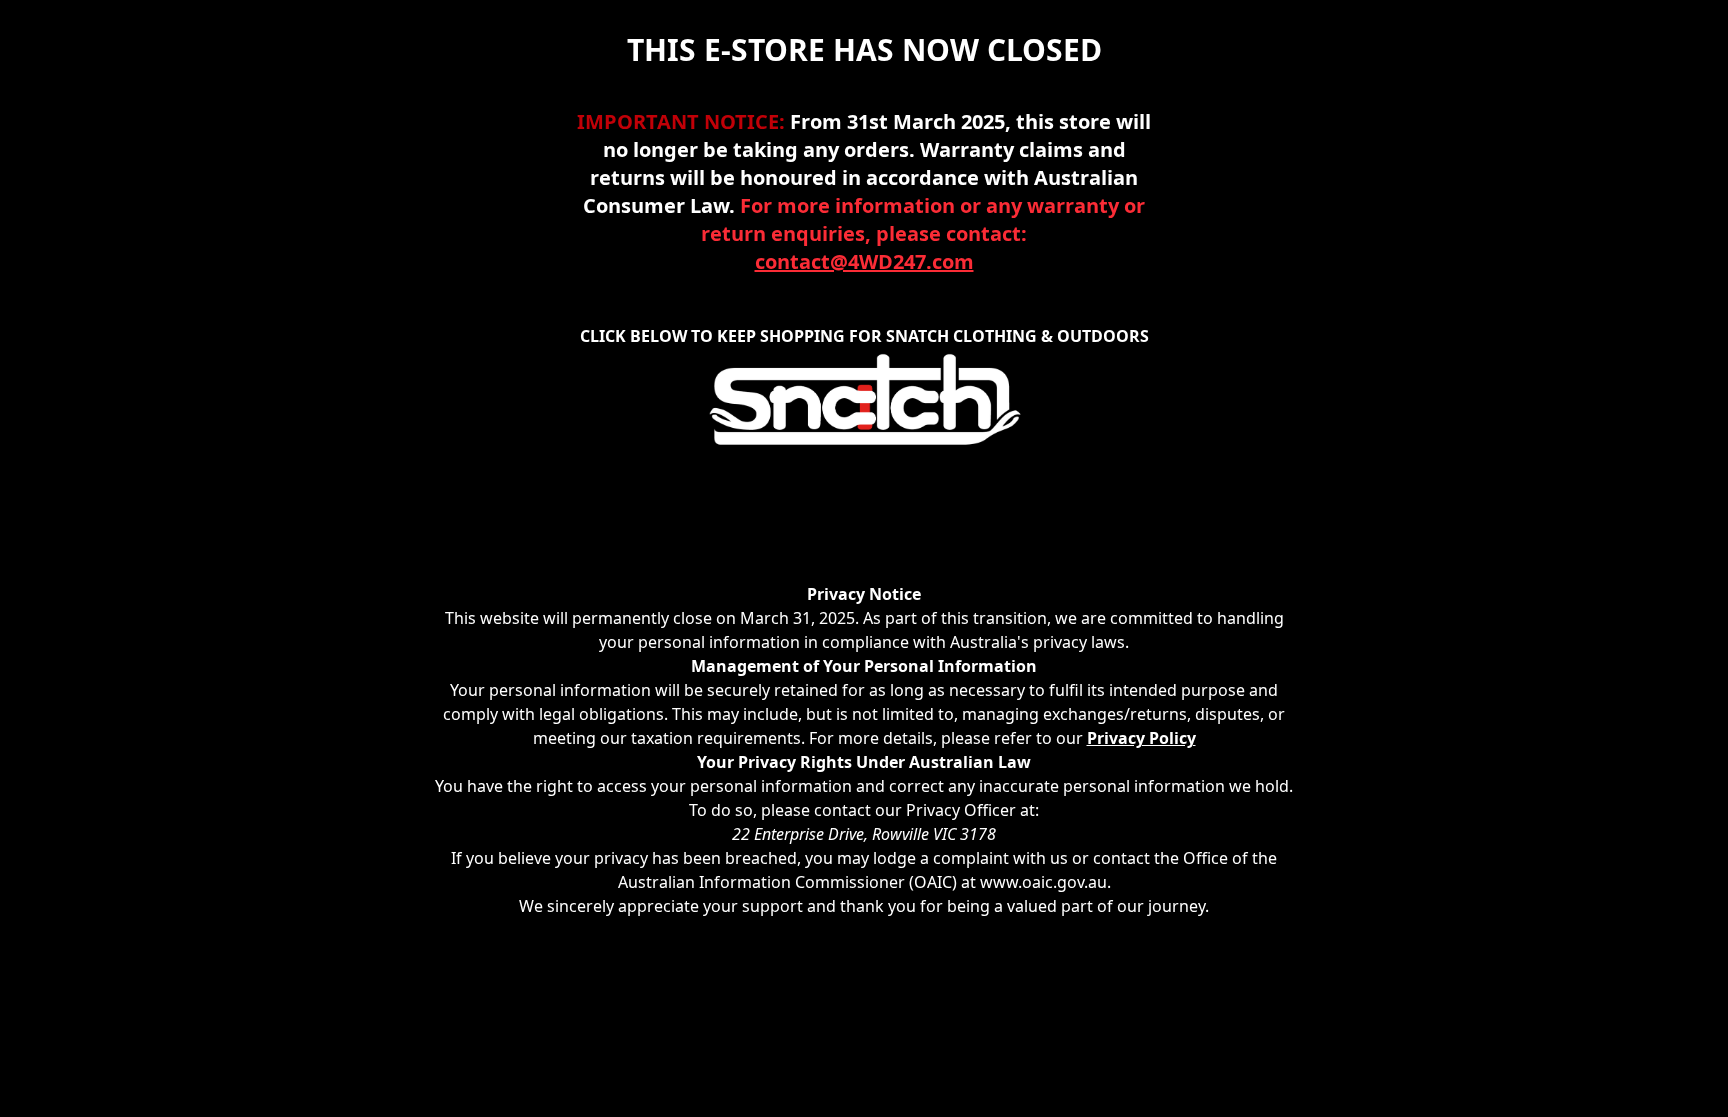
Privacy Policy (1141, 738)
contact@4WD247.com (864, 261)
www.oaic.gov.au (1043, 882)
